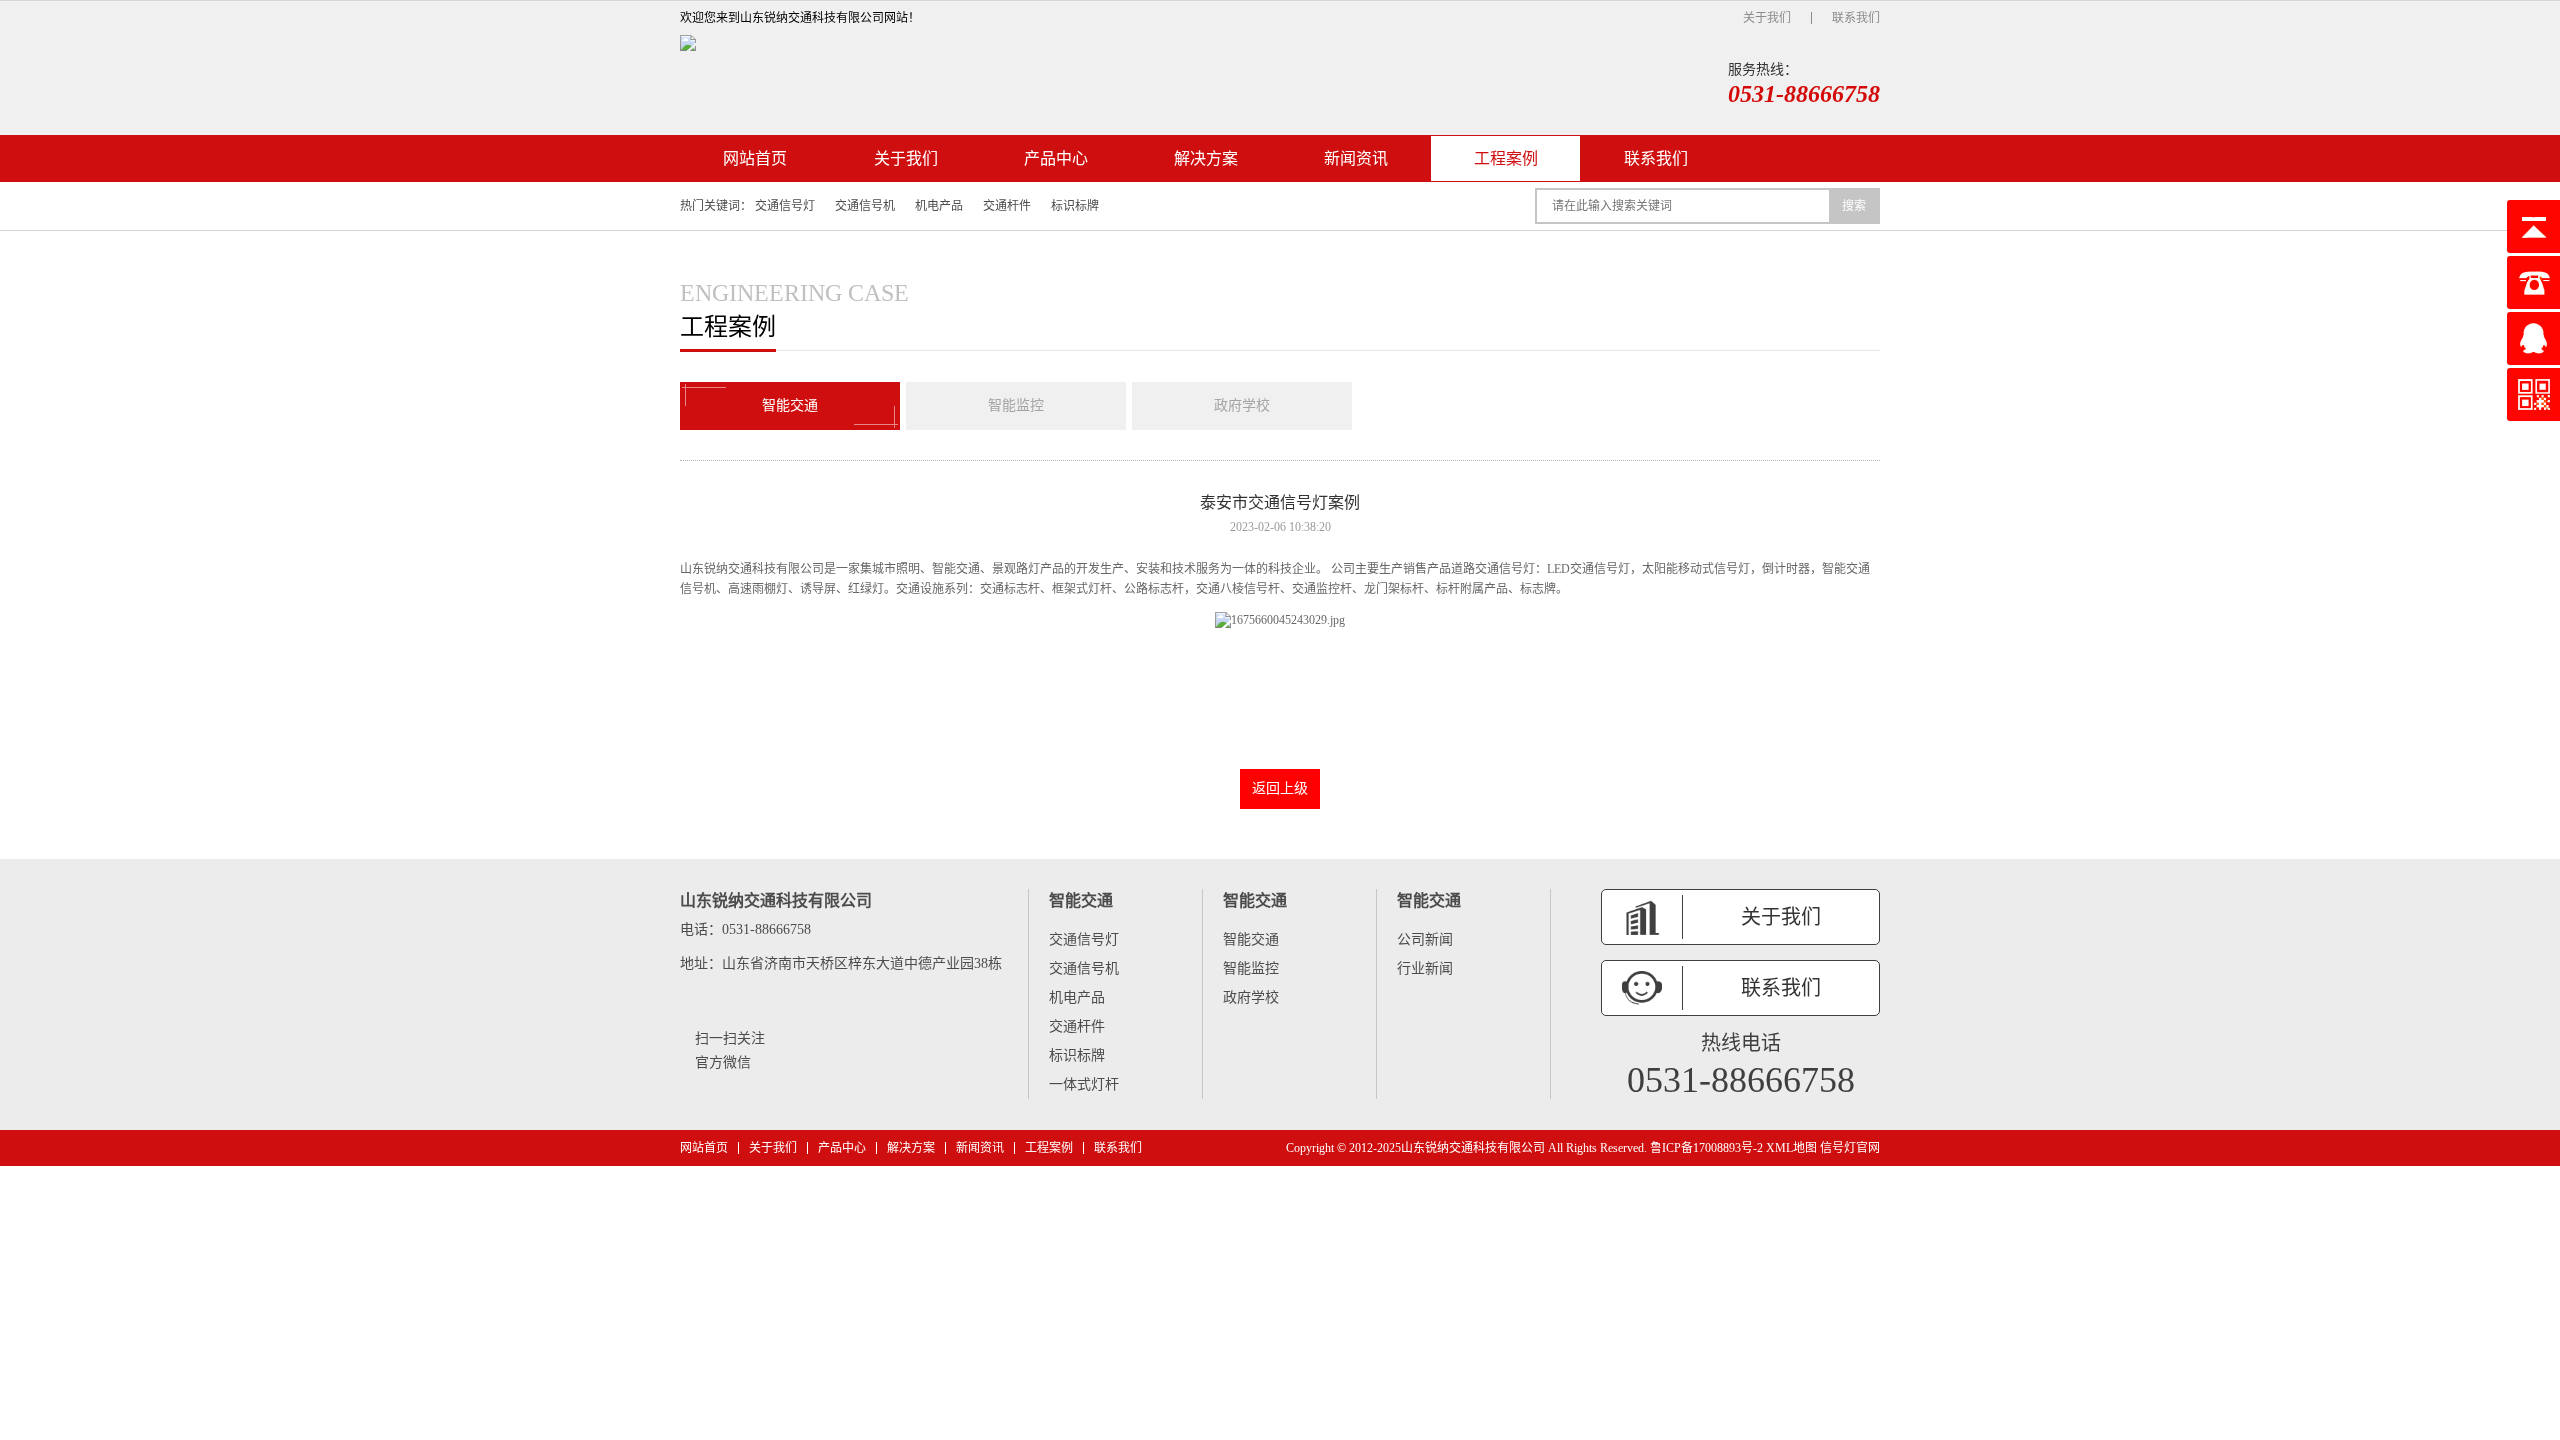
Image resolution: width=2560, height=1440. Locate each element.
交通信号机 (865, 206)
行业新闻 (1425, 968)
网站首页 (755, 158)
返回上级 (1280, 788)
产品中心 (1056, 158)
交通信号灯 (785, 206)
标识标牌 (1075, 206)
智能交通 (790, 405)
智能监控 (1016, 405)
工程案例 (1506, 158)
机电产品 (939, 206)
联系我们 (1856, 18)
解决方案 (1206, 158)
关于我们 (1767, 18)
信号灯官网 (1850, 1148)
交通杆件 (1007, 206)
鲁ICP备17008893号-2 (1706, 1148)
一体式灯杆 (1084, 1084)
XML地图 (1791, 1148)
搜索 (1854, 206)
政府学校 (1242, 405)
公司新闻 (1425, 939)
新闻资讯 (1356, 158)
